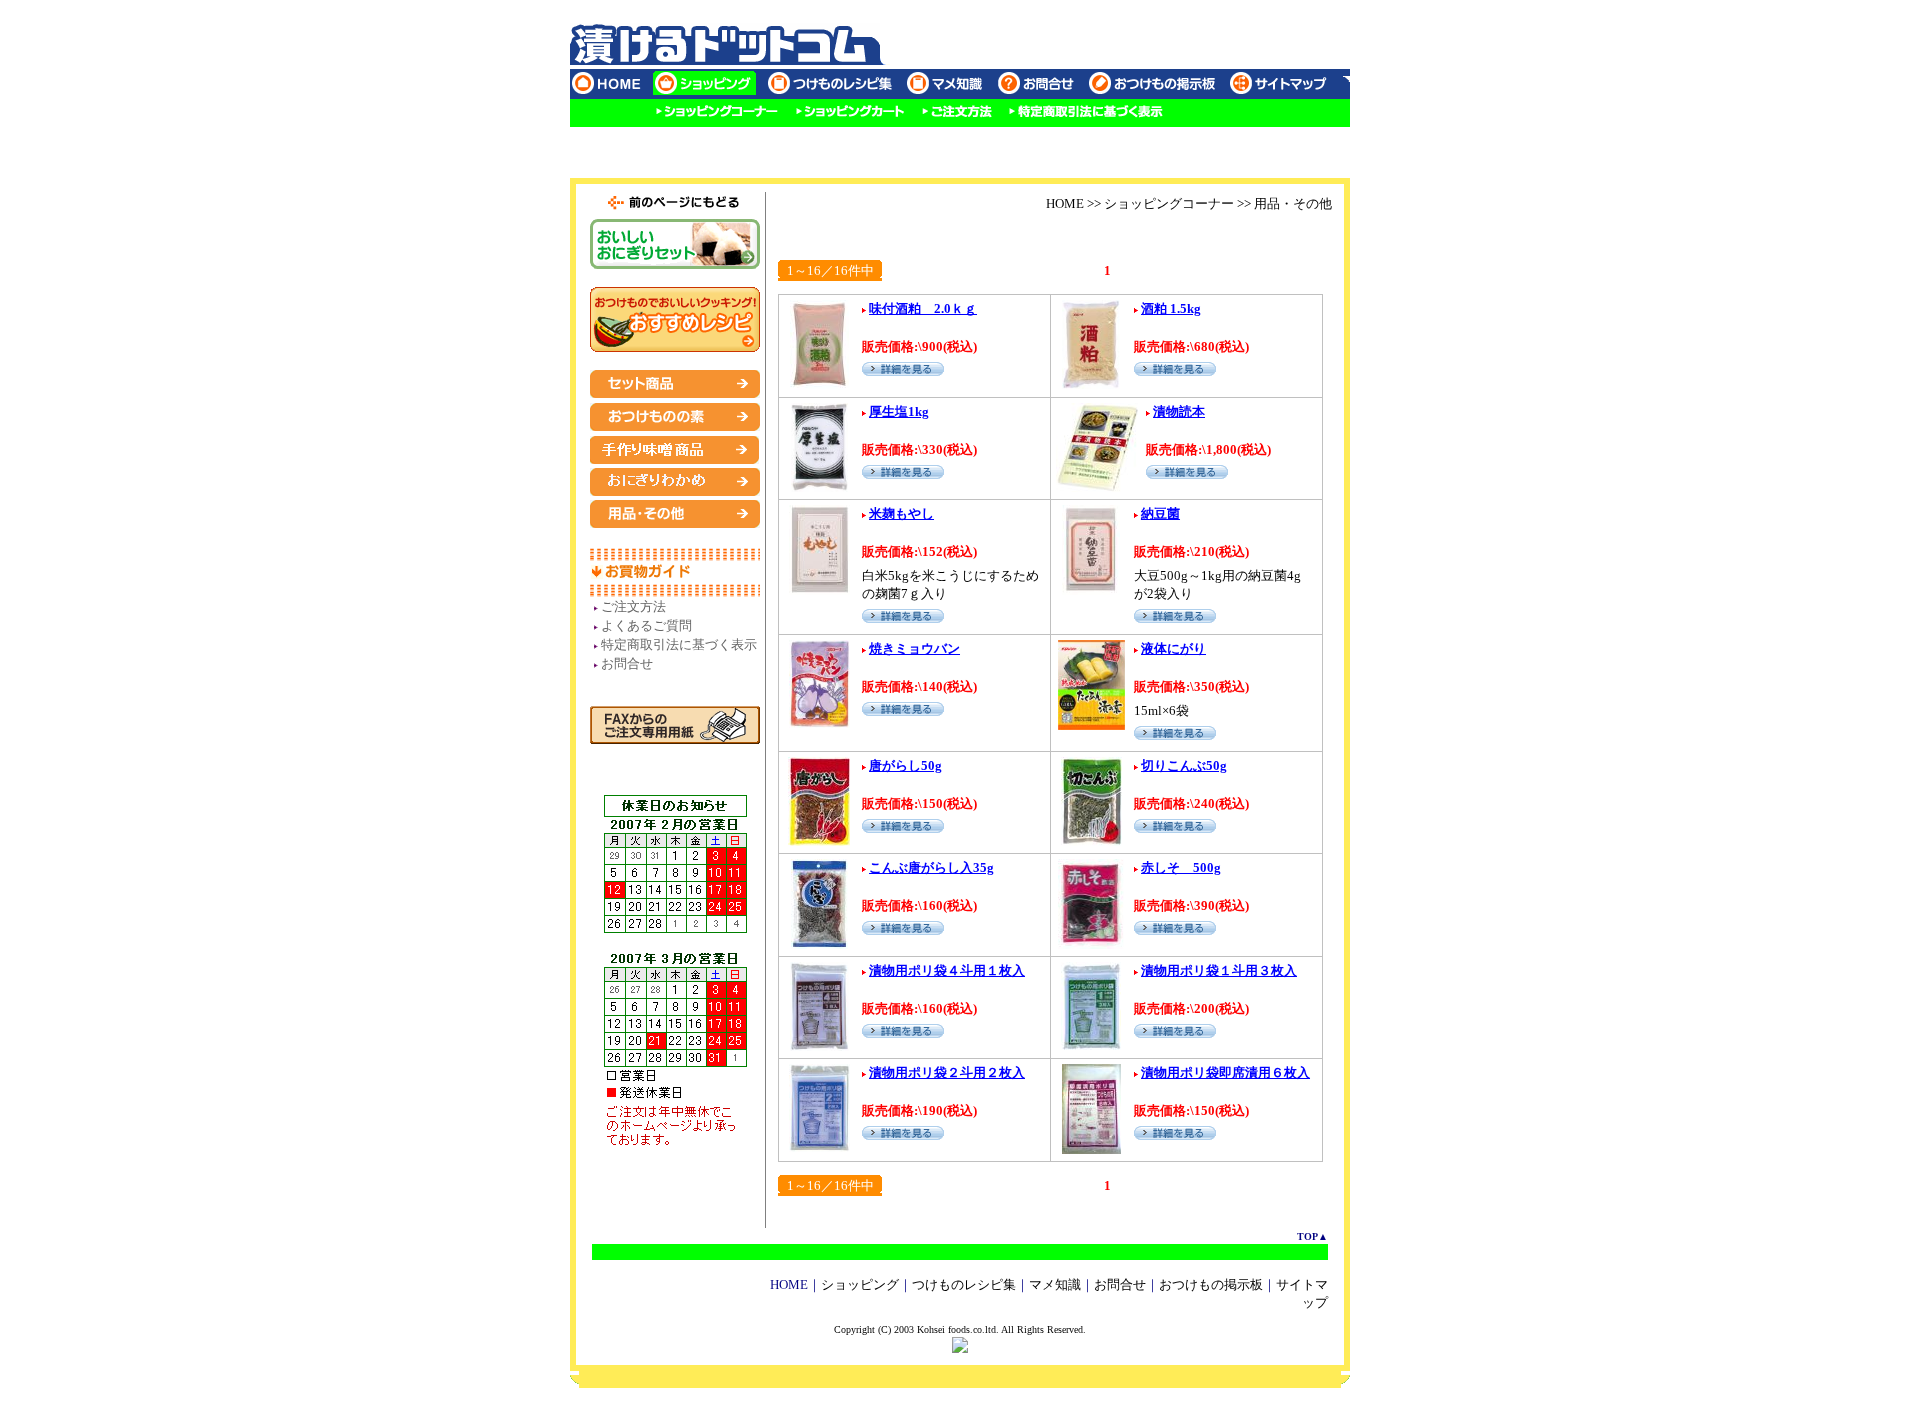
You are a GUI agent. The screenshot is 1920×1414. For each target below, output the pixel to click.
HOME (1065, 203)
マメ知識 (1055, 1284)
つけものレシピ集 (964, 1284)
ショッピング (860, 1284)
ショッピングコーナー (1169, 203)
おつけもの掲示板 (1211, 1284)
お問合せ (1120, 1284)
